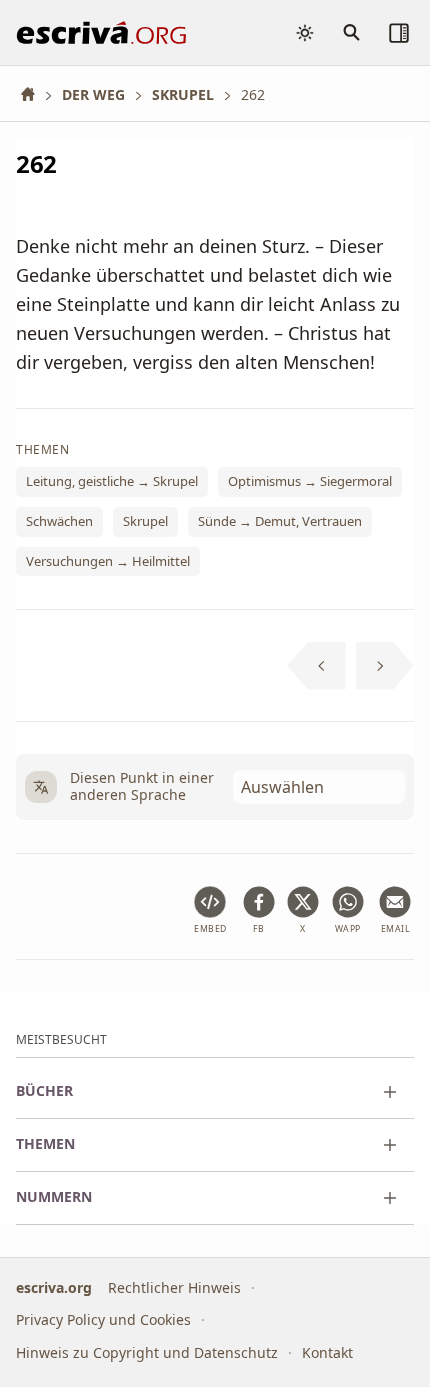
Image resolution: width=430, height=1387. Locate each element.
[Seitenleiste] (399, 33)
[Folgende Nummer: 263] (385, 666)
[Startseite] (35, 94)
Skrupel (145, 522)
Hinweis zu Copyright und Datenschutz (147, 1352)
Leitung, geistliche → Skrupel (112, 482)
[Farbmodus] (305, 33)
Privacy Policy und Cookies (103, 1319)
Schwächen (59, 522)
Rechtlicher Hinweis (174, 1287)
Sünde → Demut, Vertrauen (280, 522)
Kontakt (327, 1352)
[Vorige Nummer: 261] (316, 666)
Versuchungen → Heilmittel (108, 561)
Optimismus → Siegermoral (310, 482)
